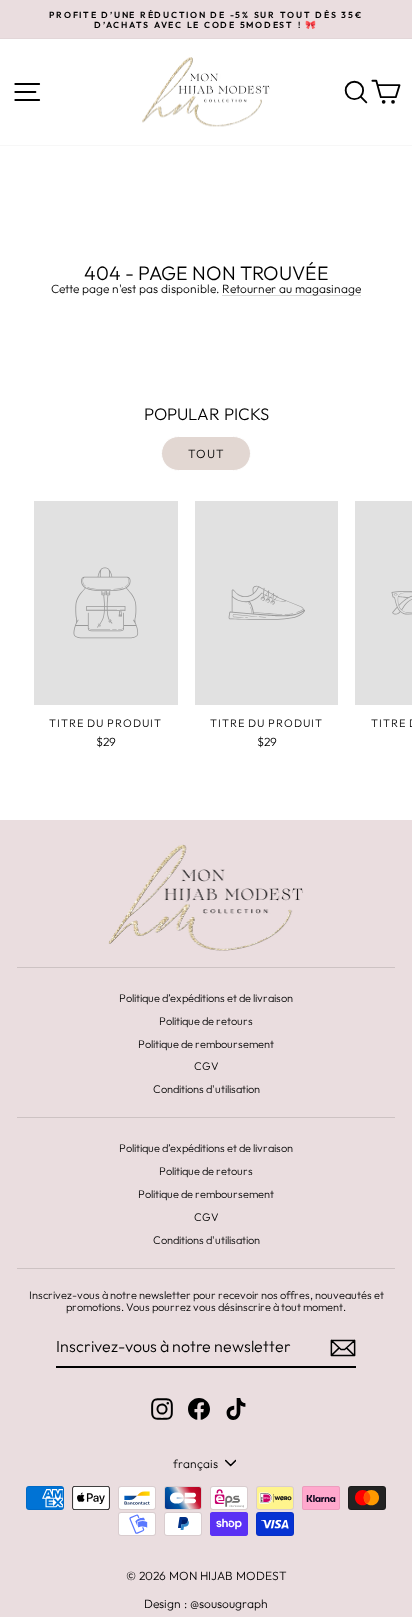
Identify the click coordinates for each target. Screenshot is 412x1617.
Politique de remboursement (206, 1044)
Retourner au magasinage (291, 289)
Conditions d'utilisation (206, 1089)
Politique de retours (206, 1021)
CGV (206, 1066)
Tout (206, 453)
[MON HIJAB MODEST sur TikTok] (236, 1409)
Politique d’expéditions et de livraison (206, 998)
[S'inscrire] (343, 1348)
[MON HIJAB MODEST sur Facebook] (199, 1409)
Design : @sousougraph (206, 1603)
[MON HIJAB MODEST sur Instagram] (162, 1409)
